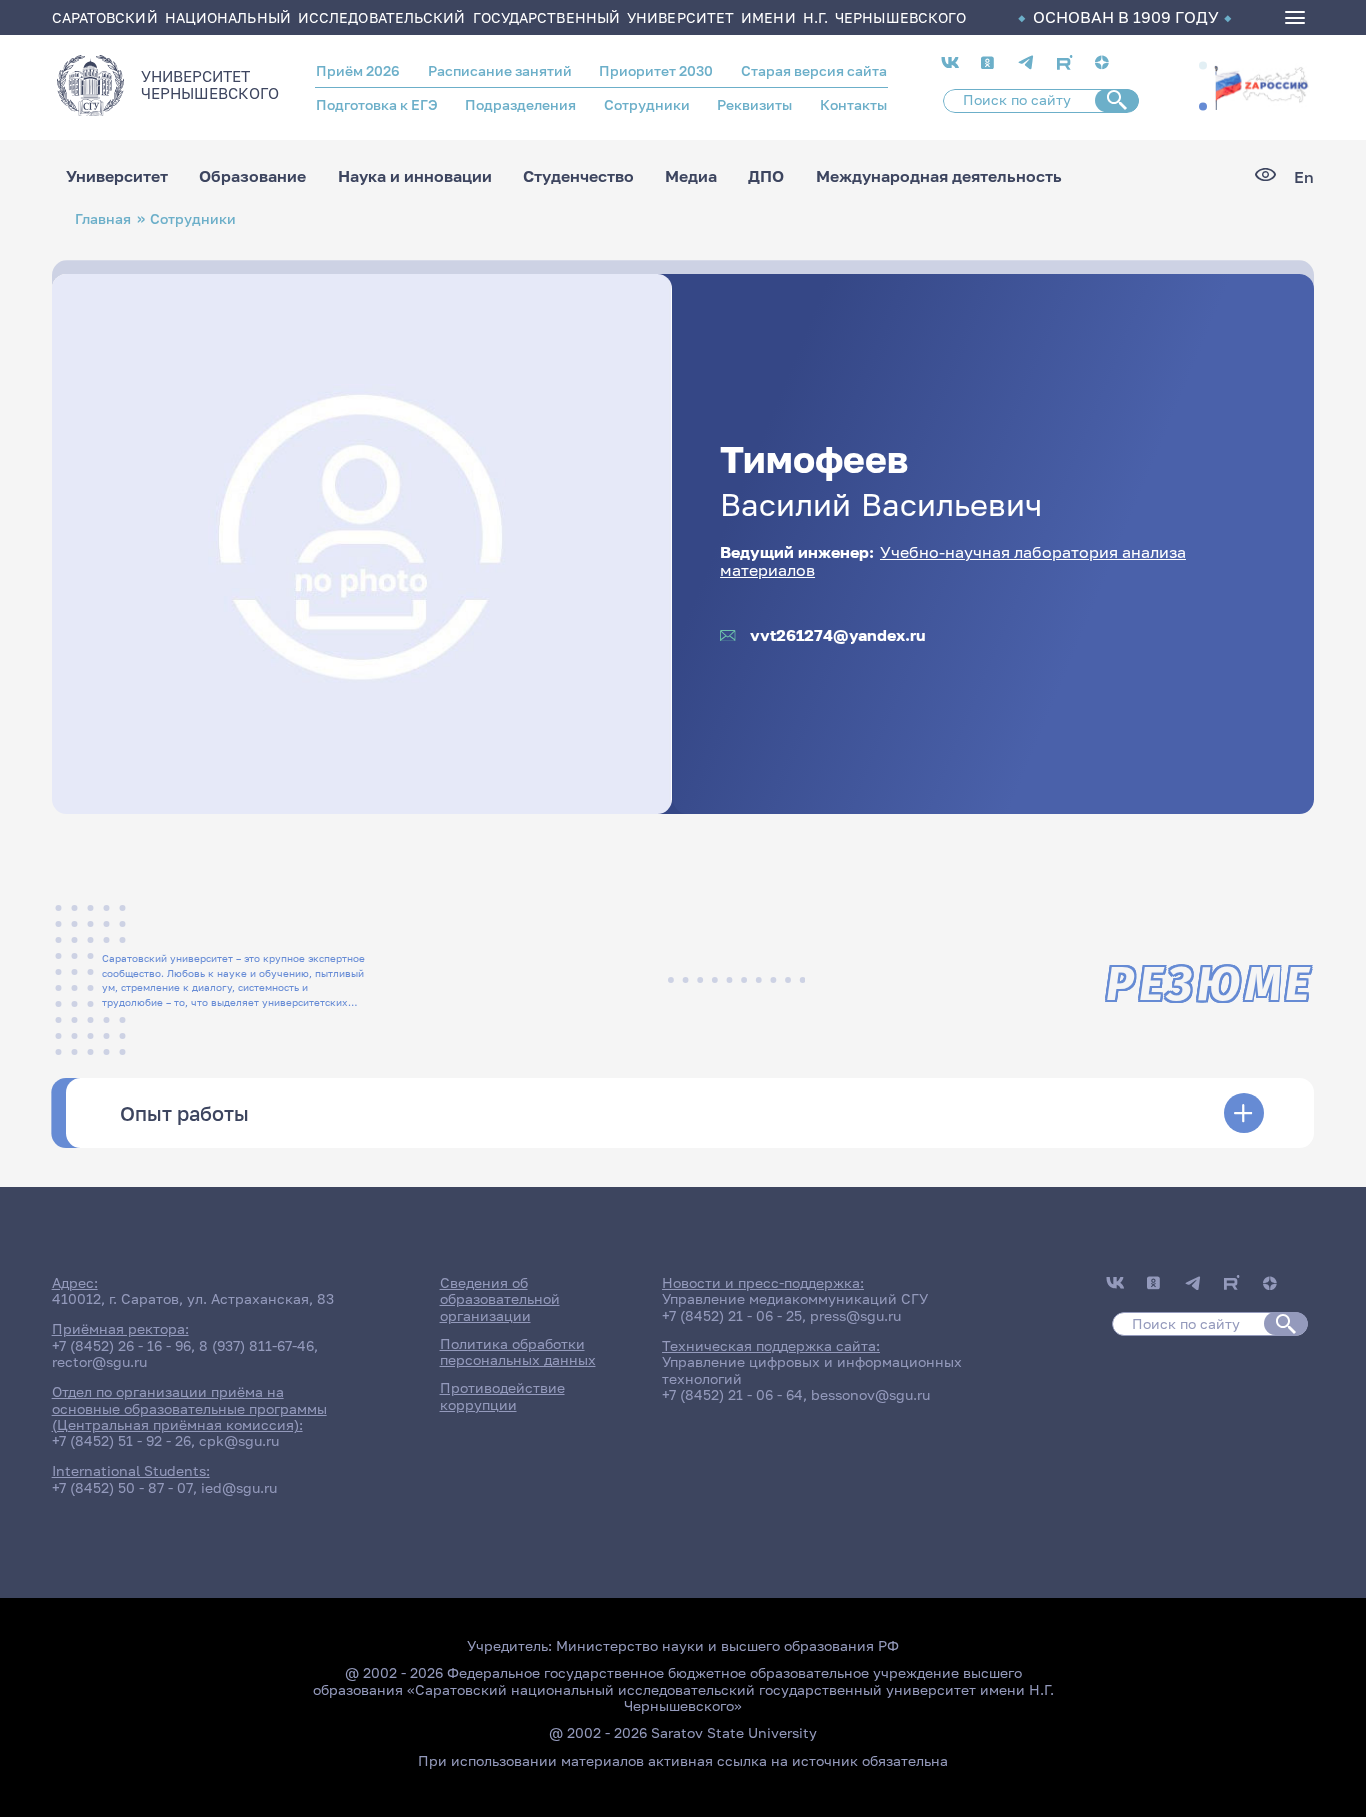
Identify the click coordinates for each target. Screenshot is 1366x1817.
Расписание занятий (500, 71)
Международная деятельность (939, 177)
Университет (117, 177)
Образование (252, 177)
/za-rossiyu (1261, 85)
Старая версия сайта (814, 71)
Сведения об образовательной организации (500, 1299)
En (1304, 177)
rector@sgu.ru (99, 1362)
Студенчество (578, 177)
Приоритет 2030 (656, 71)
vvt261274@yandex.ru (838, 635)
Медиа (691, 177)
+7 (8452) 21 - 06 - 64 (732, 1395)
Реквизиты (754, 105)
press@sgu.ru (855, 1316)
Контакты (853, 105)
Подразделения (520, 105)
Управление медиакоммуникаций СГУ (795, 1299)
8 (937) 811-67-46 (256, 1346)
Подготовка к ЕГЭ (377, 105)
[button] (1203, 65)
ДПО (766, 177)
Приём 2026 (358, 71)
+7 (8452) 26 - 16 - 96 (121, 1346)
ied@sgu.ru (239, 1488)
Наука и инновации (415, 177)
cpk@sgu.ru (239, 1441)
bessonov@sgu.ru (870, 1395)
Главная (103, 218)
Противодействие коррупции (502, 1396)
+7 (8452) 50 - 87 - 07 (122, 1488)
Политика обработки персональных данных (518, 1352)
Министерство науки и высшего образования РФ (727, 1646)
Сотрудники (647, 105)
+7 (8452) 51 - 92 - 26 (121, 1441)
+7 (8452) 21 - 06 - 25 (732, 1316)
